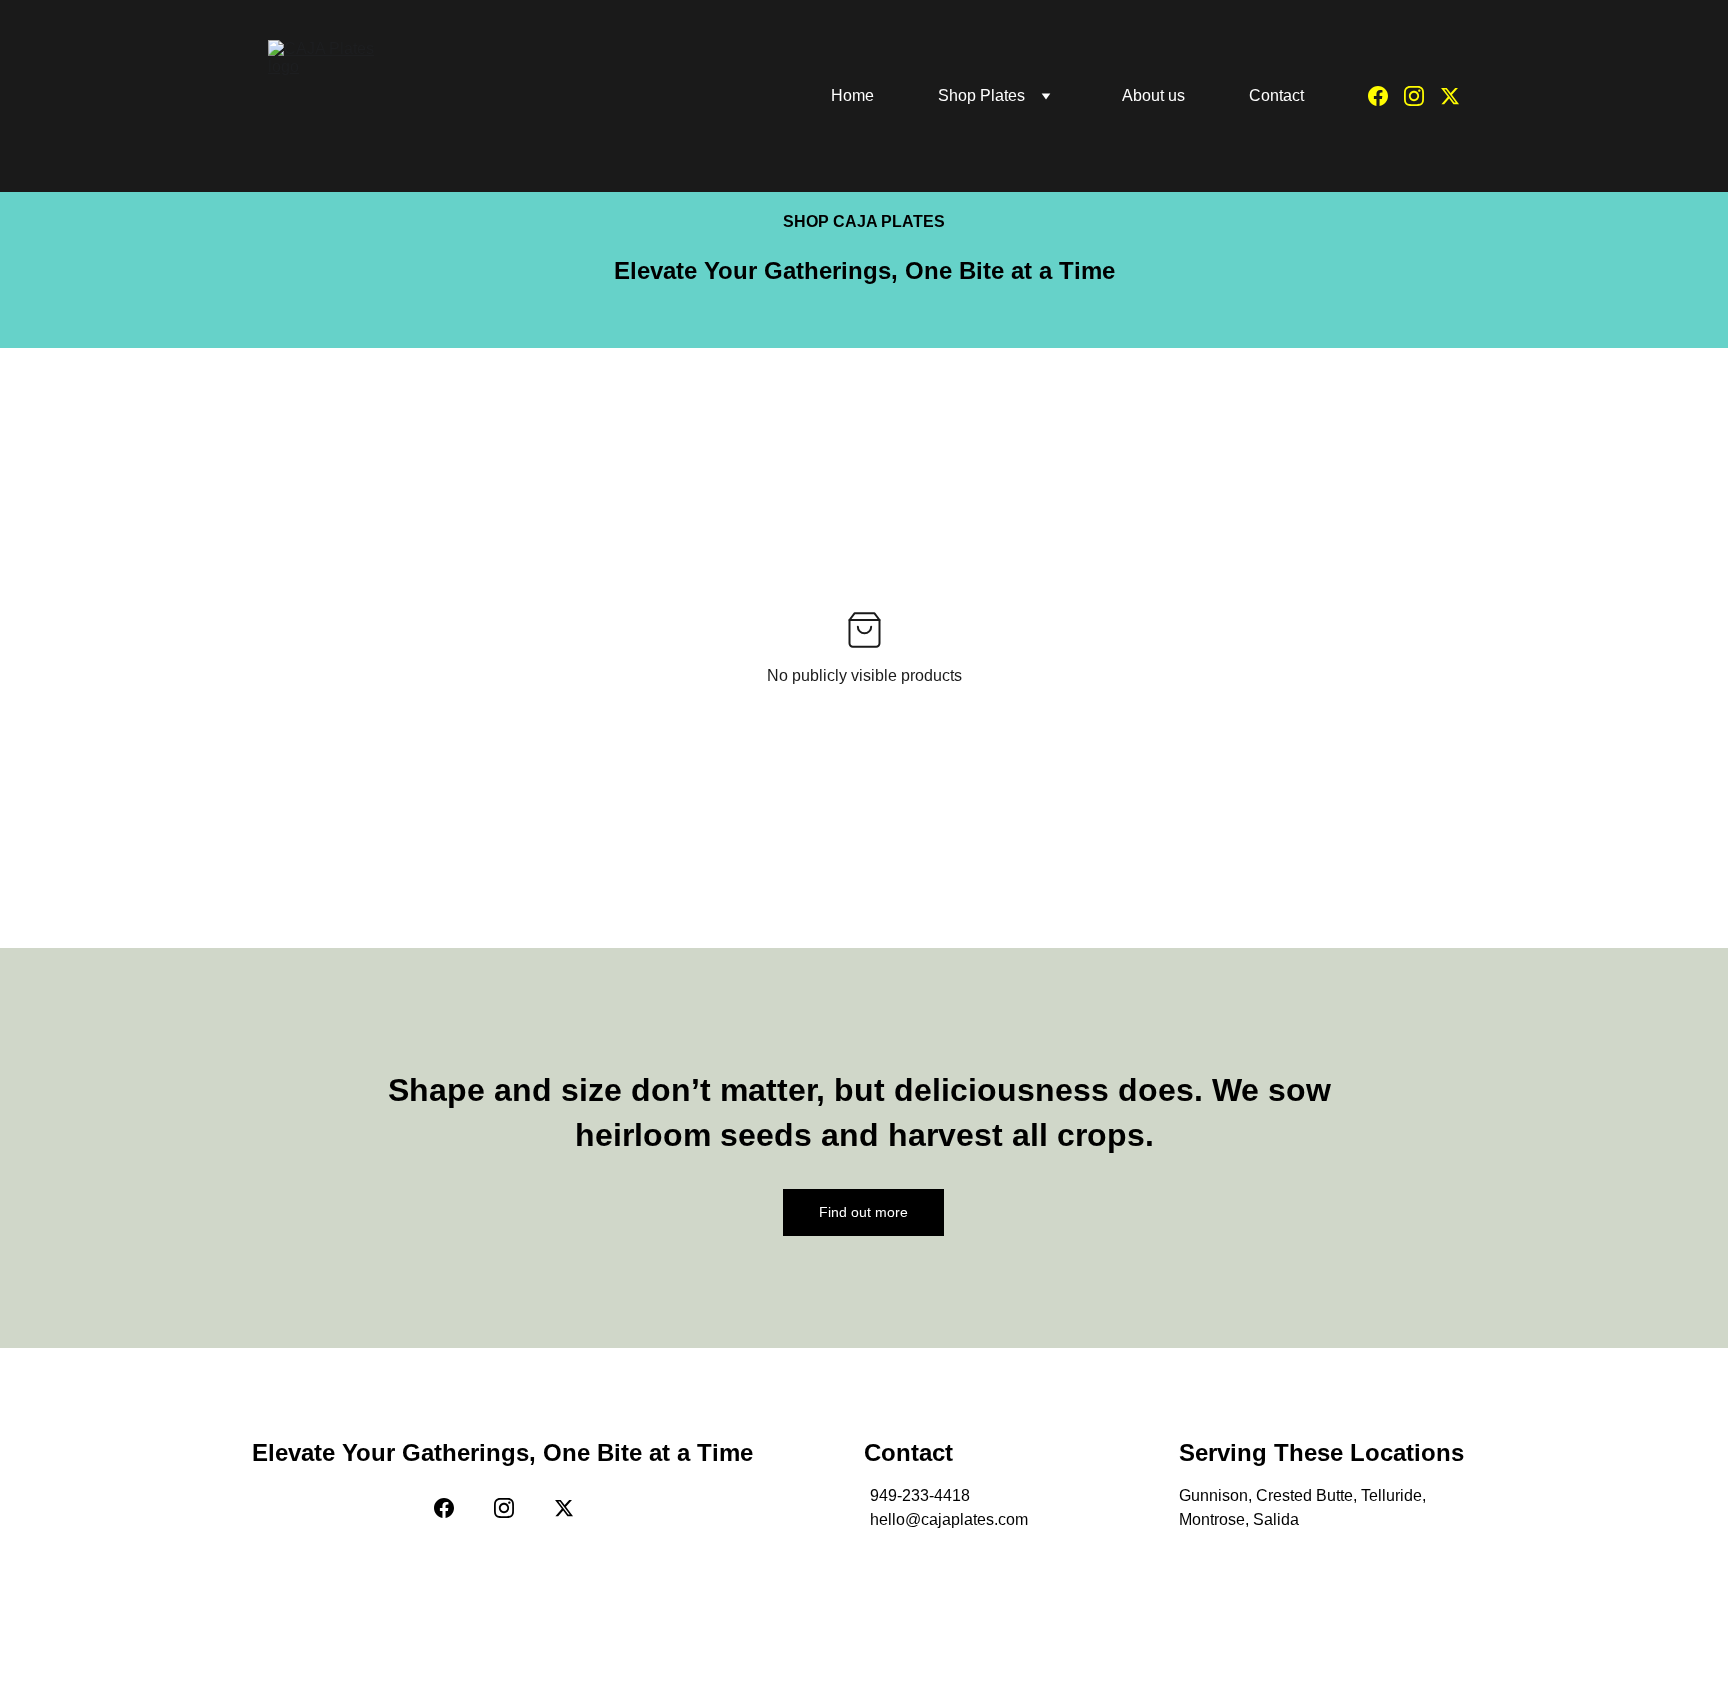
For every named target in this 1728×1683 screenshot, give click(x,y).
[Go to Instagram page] (1422, 96)
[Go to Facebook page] (1386, 96)
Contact (1276, 95)
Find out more (863, 1212)
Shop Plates (981, 95)
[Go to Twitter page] (1450, 96)
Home (852, 95)
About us (1153, 95)
